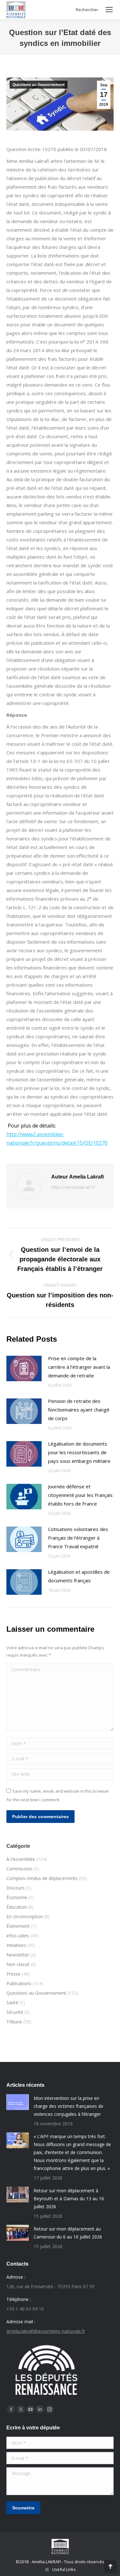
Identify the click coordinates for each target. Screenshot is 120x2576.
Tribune (14, 2022)
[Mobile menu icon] (109, 10)
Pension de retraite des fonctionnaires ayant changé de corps (79, 1410)
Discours (16, 1888)
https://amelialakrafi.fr (73, 1187)
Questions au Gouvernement (39, 85)
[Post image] (24, 1368)
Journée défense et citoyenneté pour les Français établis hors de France (80, 1495)
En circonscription (25, 1916)
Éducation (17, 1907)
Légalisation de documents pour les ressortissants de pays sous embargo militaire (79, 1452)
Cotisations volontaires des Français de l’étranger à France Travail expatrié (78, 1538)
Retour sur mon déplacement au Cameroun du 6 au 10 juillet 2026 (68, 2233)
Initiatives (16, 1945)
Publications (19, 1983)
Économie (17, 1897)
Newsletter (18, 1955)
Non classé (18, 1964)
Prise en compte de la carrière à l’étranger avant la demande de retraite (79, 1367)
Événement (18, 1926)
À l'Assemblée (21, 1859)
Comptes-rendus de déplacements (42, 1878)
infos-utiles (18, 1936)
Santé (12, 2003)
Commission (19, 1869)
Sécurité (15, 2012)
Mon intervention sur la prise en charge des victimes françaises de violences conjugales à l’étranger (68, 2106)
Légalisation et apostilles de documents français (79, 1576)
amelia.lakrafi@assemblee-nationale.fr (46, 2331)
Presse (13, 1974)
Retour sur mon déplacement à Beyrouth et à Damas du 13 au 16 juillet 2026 (69, 2199)
